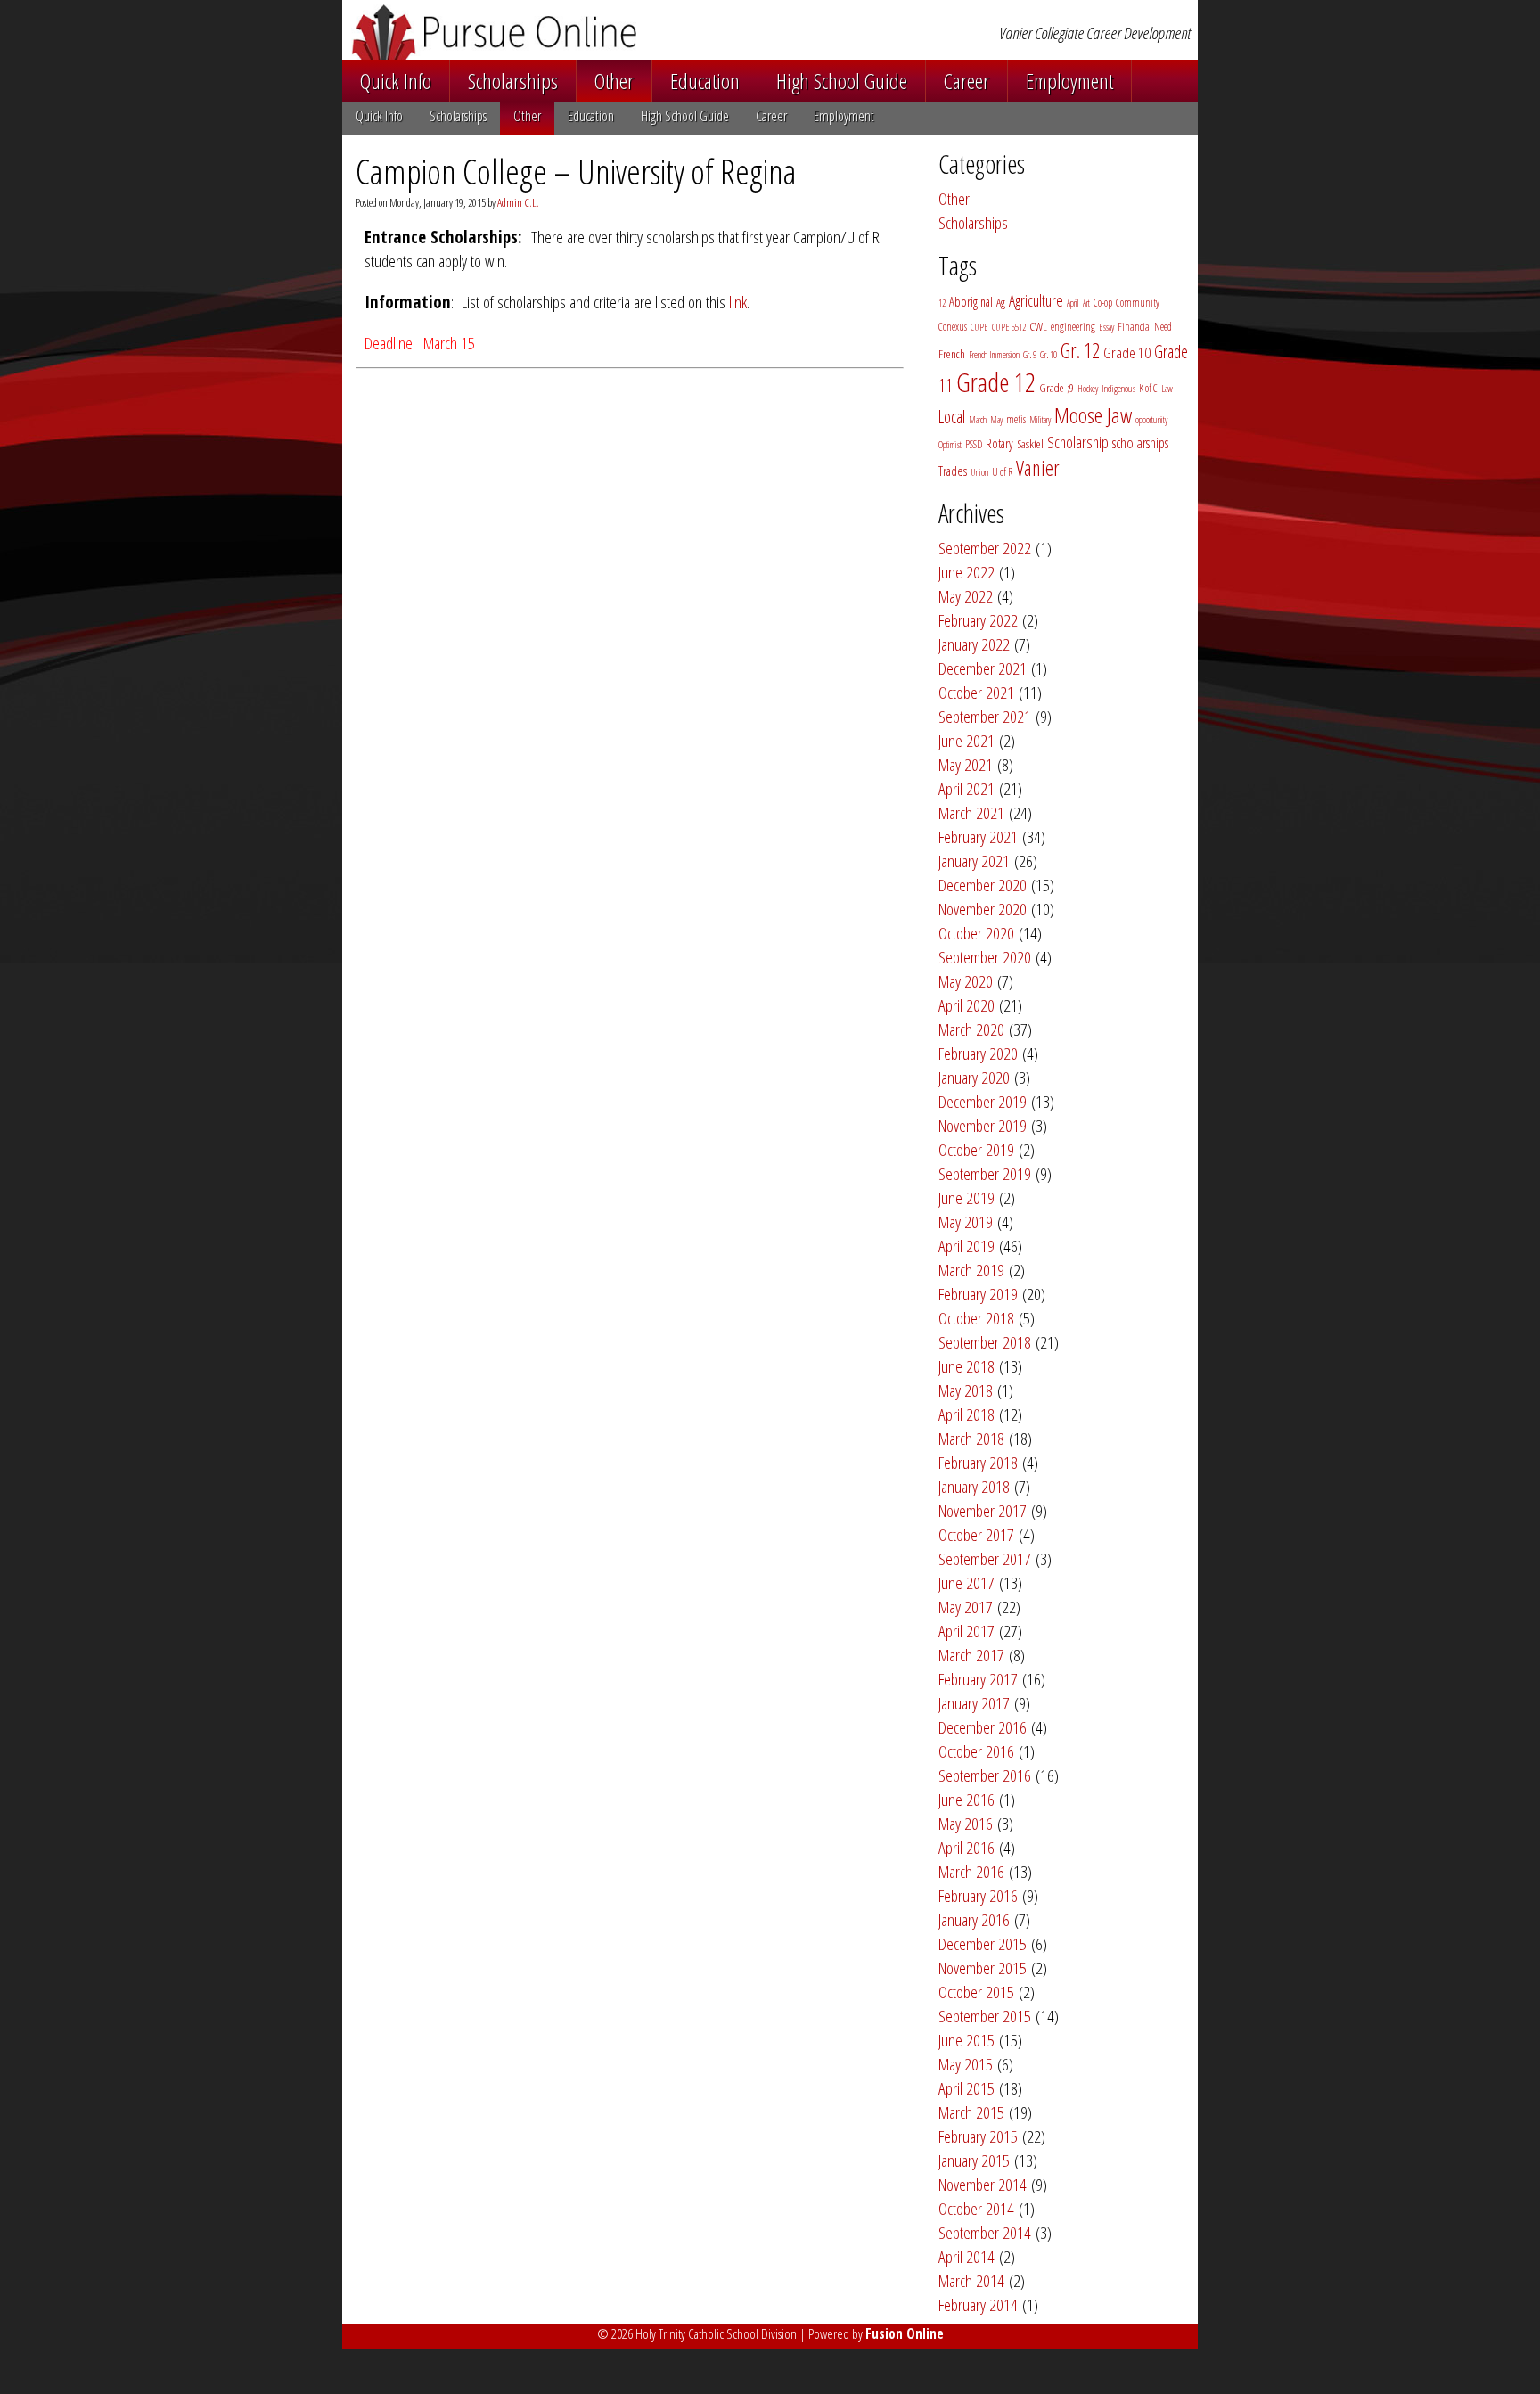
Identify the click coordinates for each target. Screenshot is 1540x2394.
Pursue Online (582, 32)
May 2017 (966, 1607)
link (738, 302)
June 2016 (967, 1799)
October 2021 (976, 692)
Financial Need (1145, 327)
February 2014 (978, 2304)
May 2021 (966, 764)
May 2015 (966, 2064)
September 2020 (985, 957)
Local (952, 417)
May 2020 (966, 981)
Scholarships (513, 81)
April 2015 (967, 2088)
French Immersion (994, 355)
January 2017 (974, 1703)
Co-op (1103, 303)
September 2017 (985, 1558)
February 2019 (978, 1294)
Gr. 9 (1030, 355)
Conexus (953, 327)
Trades (953, 471)
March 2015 (971, 2112)
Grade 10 (1127, 353)
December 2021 (983, 668)
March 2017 (971, 1655)
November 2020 (983, 909)
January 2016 (974, 1919)
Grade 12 (996, 382)
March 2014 (971, 2280)
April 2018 (967, 1414)
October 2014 (976, 2208)
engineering (1073, 327)
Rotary (999, 443)
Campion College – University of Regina (576, 171)
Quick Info (396, 81)
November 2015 (983, 1968)
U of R (1002, 472)
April (1073, 303)
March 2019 (971, 1270)
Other (614, 81)
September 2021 (985, 716)
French (952, 354)
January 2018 (974, 1486)
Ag (1001, 302)
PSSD (974, 444)
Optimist (950, 445)
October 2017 (976, 1534)
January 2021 (974, 861)
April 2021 (967, 788)
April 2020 (967, 1005)
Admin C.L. (518, 202)
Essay (1106, 327)
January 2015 (974, 2160)
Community (1138, 303)
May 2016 (966, 1823)
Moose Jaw (1093, 415)
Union (979, 472)
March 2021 (971, 812)
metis (1016, 419)
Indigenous (1118, 389)
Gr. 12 (1080, 350)
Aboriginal (971, 302)
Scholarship (1078, 442)
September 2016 (985, 1775)
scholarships (1140, 443)
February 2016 (978, 1895)
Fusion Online (905, 2333)
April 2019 (967, 1246)
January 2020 (974, 1077)
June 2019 (967, 1197)
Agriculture (1036, 300)
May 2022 (966, 596)
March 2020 (971, 1029)
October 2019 (976, 1149)
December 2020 (983, 885)
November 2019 (983, 1125)
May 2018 (966, 1390)
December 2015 (983, 1943)
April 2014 (967, 2256)
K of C (1148, 388)
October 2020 (976, 933)
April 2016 (967, 1847)
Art (1086, 303)
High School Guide (842, 81)
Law (1167, 389)
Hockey (1088, 389)
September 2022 (985, 548)
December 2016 (983, 1727)
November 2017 (983, 1510)
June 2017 (967, 1582)
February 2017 (978, 1679)
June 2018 (967, 1366)
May (996, 420)
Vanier (1038, 468)
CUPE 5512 (1009, 327)
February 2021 (978, 836)
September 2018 (985, 1342)
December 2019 (983, 1101)
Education (705, 81)
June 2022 (967, 572)
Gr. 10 (1049, 355)
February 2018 (978, 1462)
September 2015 (985, 2016)
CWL (1038, 326)
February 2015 (978, 2136)
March (978, 420)
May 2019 (966, 1222)
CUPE (979, 327)
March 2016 (971, 1871)
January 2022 (974, 644)
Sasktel (1030, 444)
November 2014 (983, 2184)
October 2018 (976, 1318)
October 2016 (976, 1751)
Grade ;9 (1057, 388)
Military (1040, 420)
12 (942, 303)
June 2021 (967, 740)
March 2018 (971, 1438)
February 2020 (978, 1053)
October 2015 (976, 1992)
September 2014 (985, 2232)
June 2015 (967, 2040)
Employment (1069, 81)
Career (967, 81)
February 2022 (978, 620)
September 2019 (985, 1173)
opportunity (1151, 420)
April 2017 (967, 1631)
